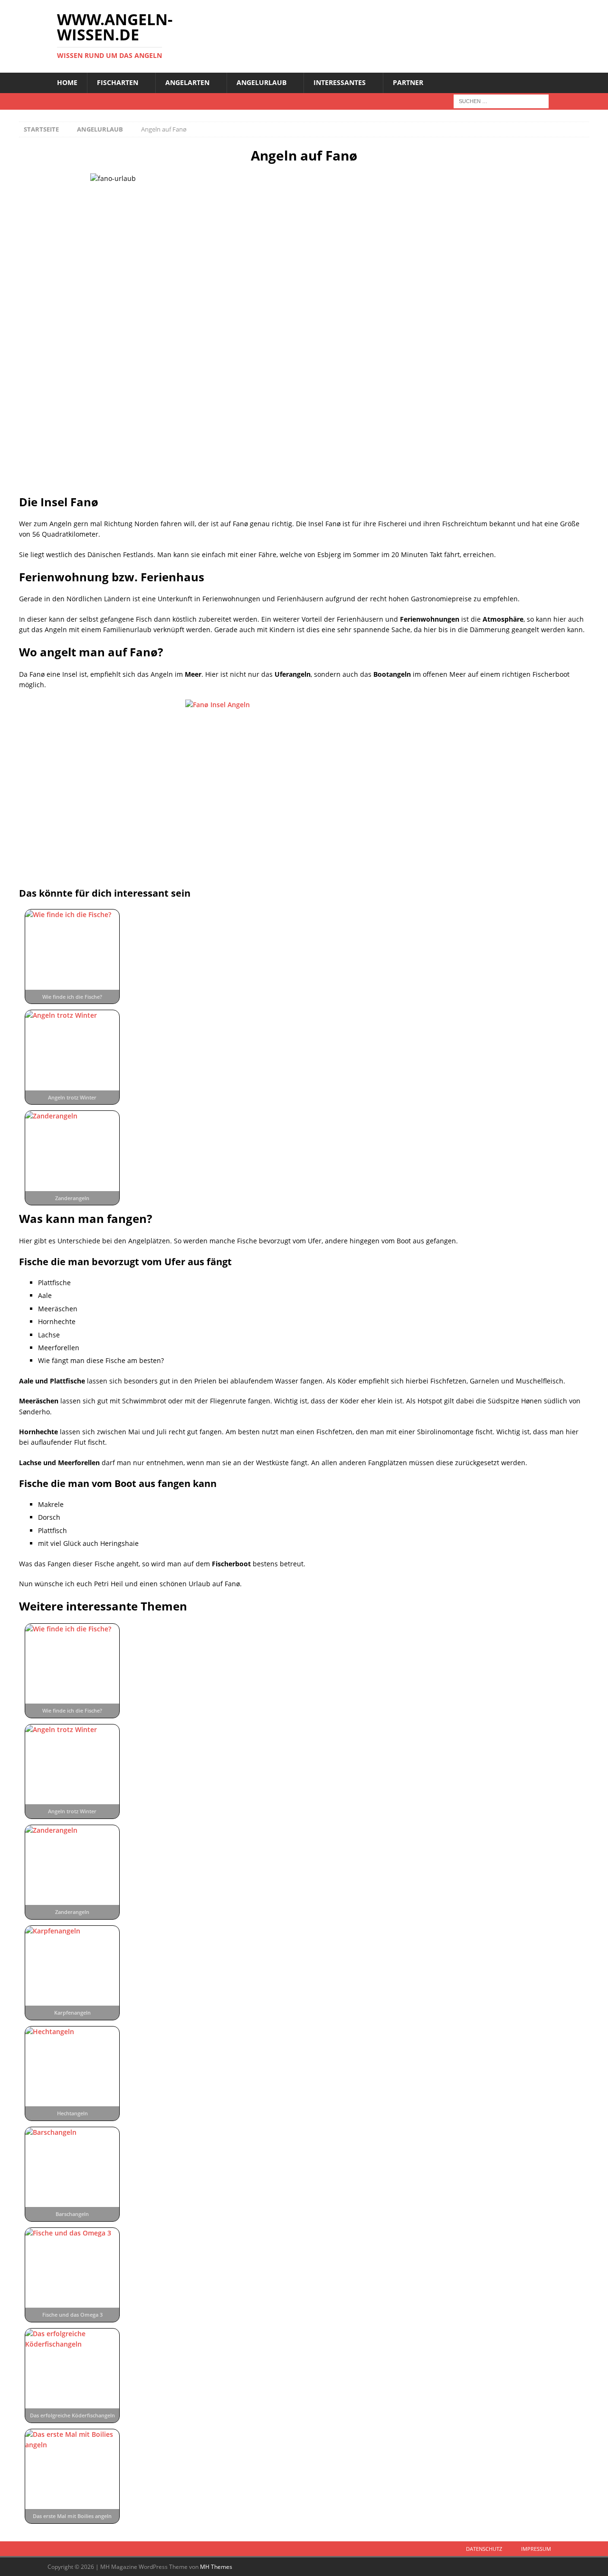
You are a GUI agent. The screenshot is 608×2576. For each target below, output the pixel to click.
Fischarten (118, 82)
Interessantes (340, 82)
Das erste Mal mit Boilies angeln (72, 2516)
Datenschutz (484, 2549)
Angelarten (187, 82)
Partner (408, 82)
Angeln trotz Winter (72, 1097)
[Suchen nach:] (501, 100)
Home (67, 82)
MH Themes (216, 2567)
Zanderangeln (72, 1198)
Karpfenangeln (72, 2012)
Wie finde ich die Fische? (72, 997)
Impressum (536, 2549)
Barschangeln (72, 2214)
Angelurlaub (261, 82)
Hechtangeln (72, 2113)
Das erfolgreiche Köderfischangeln (72, 2415)
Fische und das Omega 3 (72, 2315)
